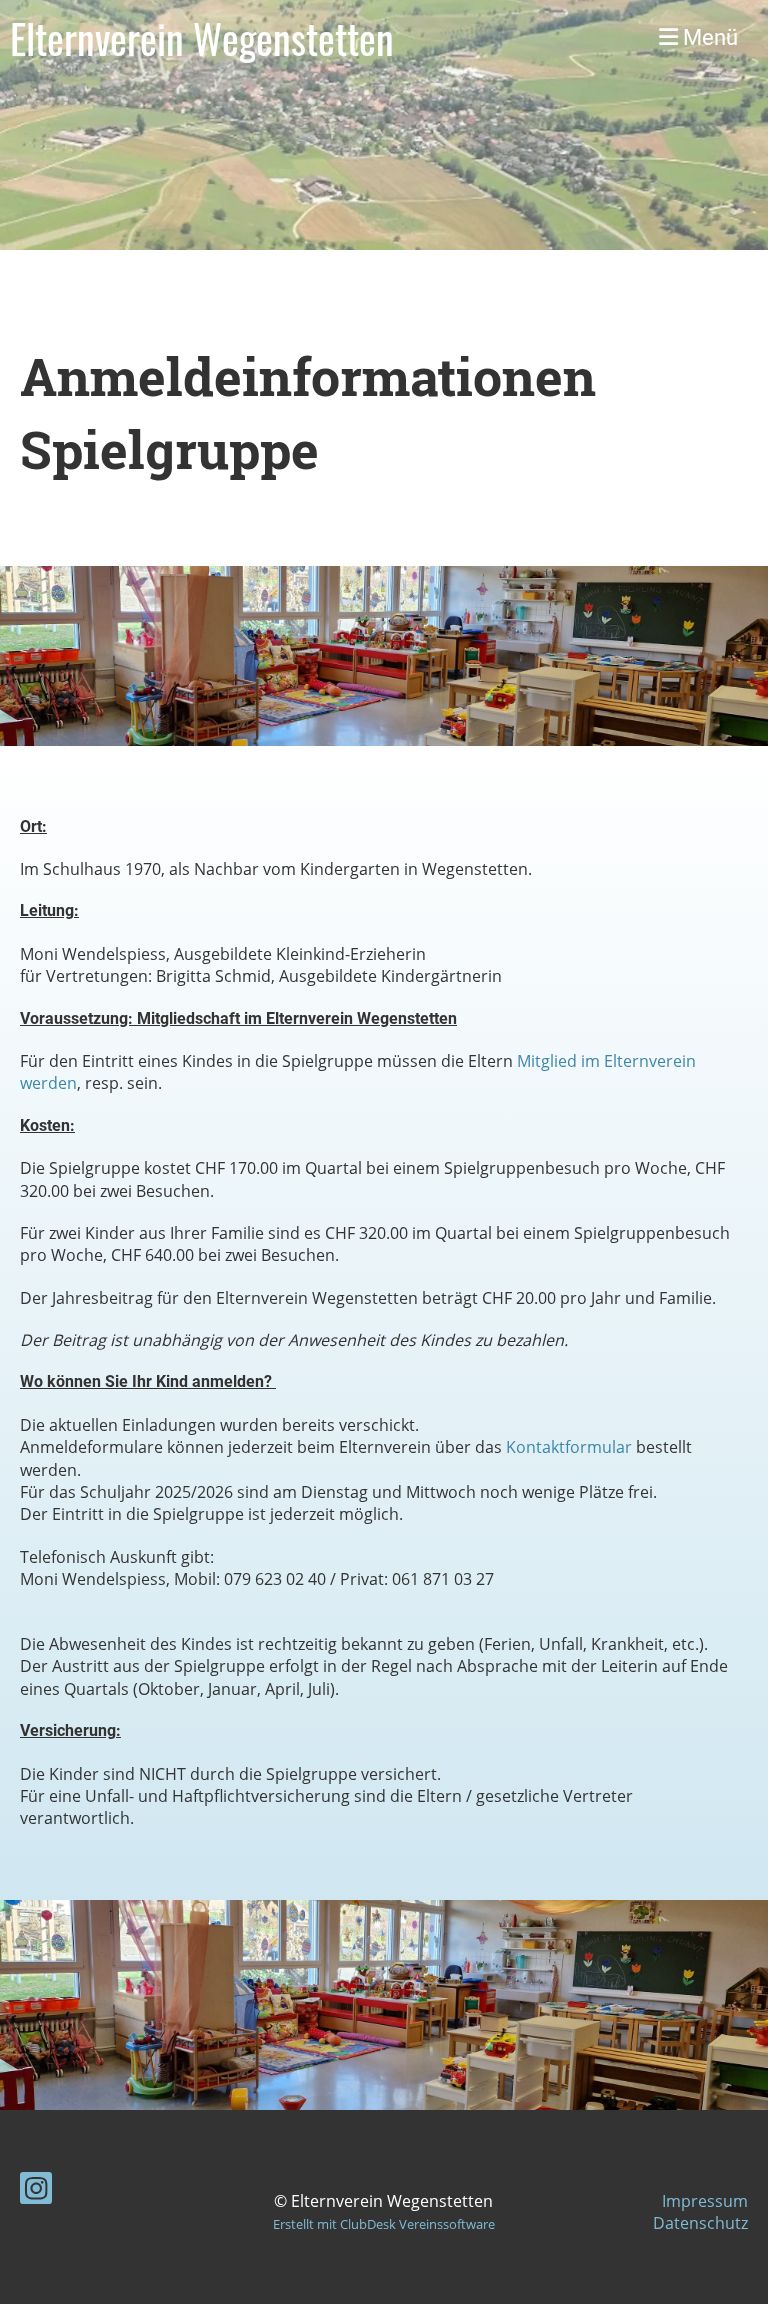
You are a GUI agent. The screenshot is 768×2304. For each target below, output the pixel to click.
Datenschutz (700, 2223)
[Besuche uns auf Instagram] (36, 2191)
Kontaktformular (569, 1447)
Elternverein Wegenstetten (202, 38)
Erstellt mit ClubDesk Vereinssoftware (384, 2224)
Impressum (705, 2201)
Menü (708, 37)
